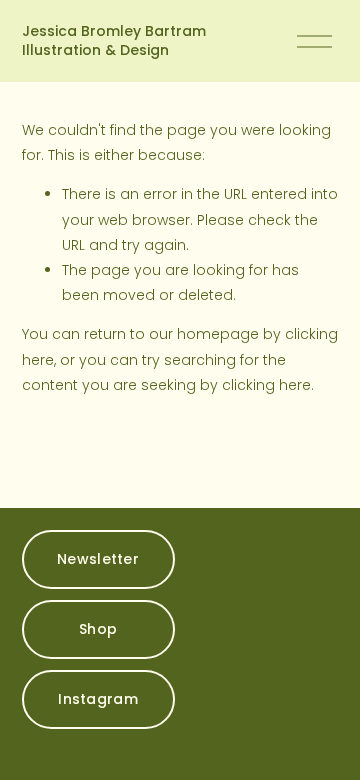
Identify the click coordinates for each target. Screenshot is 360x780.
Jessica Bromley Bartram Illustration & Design (114, 41)
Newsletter (98, 559)
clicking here (266, 385)
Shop (98, 629)
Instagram (98, 699)
